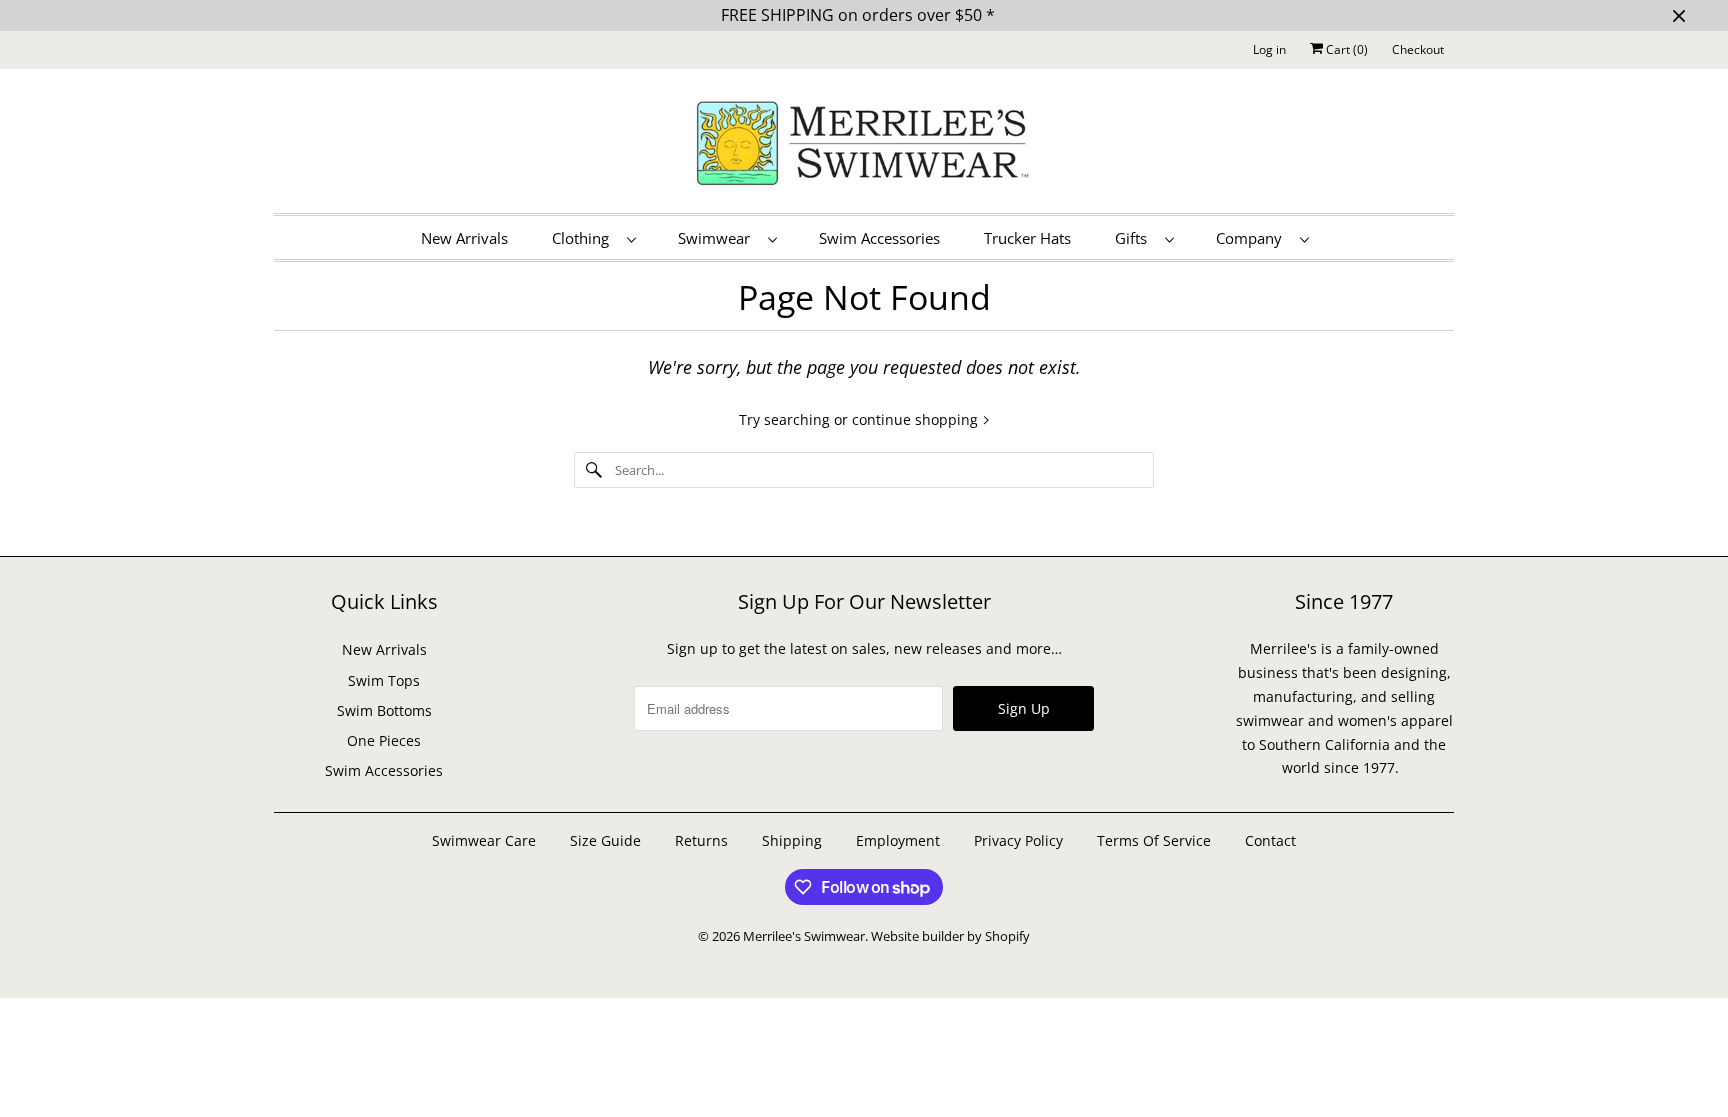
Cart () (1345, 49)
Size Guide (605, 840)
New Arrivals (464, 238)
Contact (1270, 840)
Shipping (792, 840)
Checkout (1418, 49)
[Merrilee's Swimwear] (864, 146)
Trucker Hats (1027, 238)
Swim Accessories (879, 238)
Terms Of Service (1154, 840)
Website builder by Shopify (950, 936)
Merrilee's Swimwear (804, 936)
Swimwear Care (486, 840)
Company (1253, 238)
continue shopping (917, 419)
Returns (701, 840)
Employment (898, 840)
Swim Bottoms (384, 710)
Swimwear (718, 238)
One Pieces (384, 740)
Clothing (584, 238)
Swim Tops (384, 680)
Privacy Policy (1018, 840)
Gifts (1135, 238)
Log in (1269, 49)
